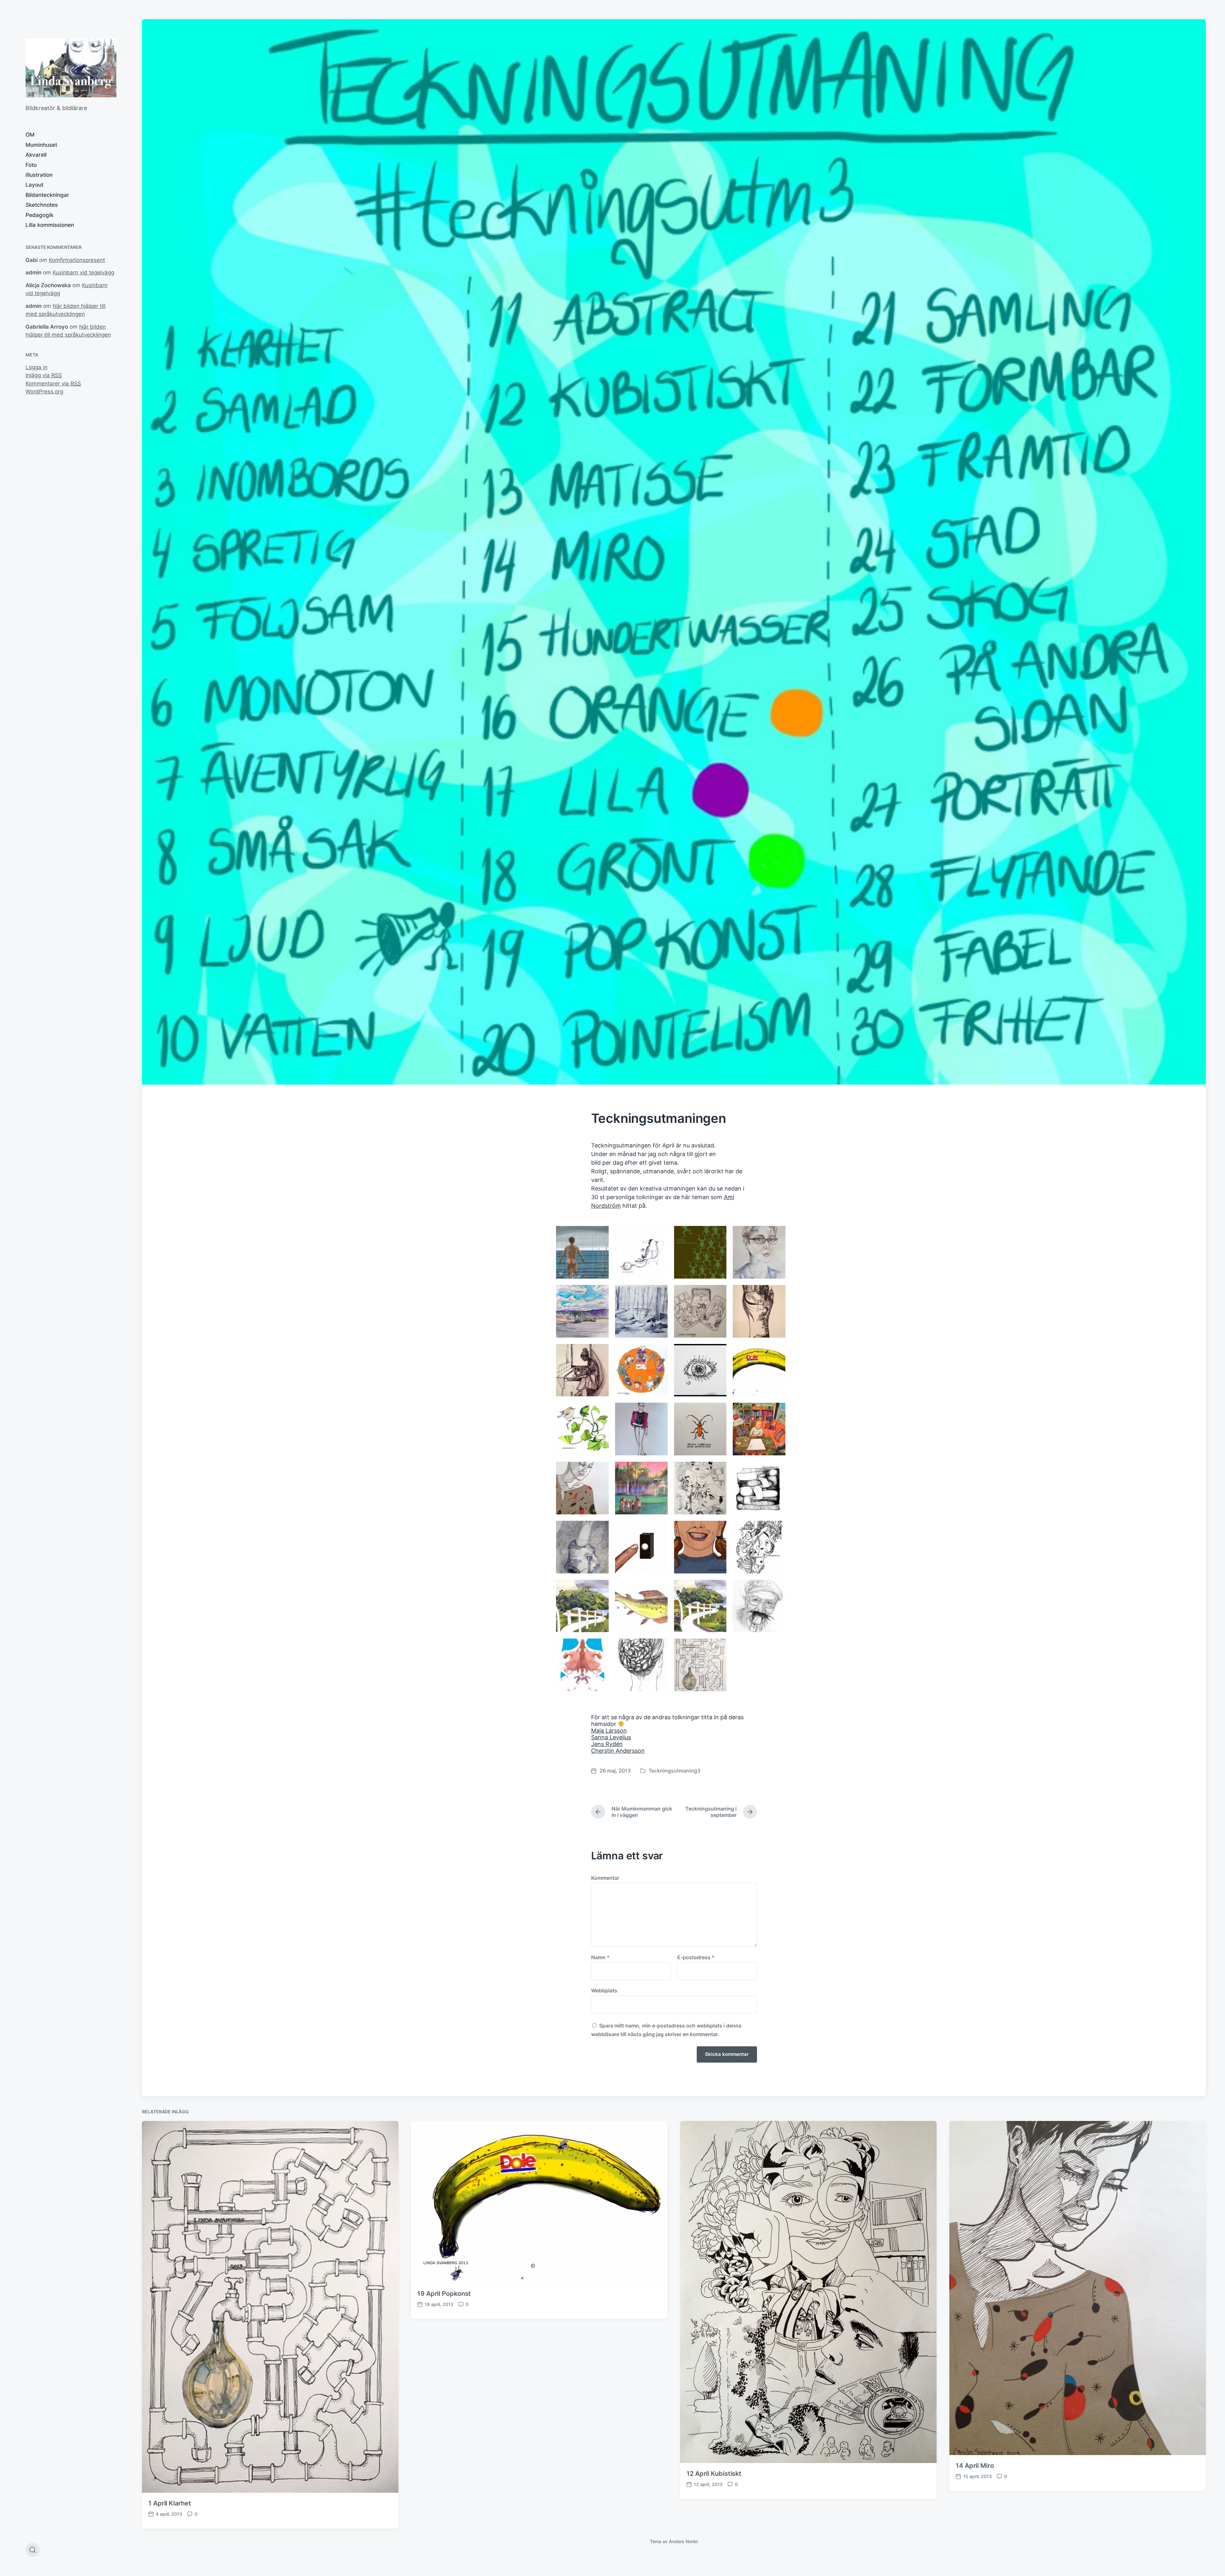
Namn (600, 1957)
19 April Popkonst (444, 2294)
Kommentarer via (53, 384)
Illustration (39, 175)
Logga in (37, 367)
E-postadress (696, 1957)
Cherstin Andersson (618, 1751)
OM (30, 135)
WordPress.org (44, 392)
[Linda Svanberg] (71, 68)
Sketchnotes (42, 205)
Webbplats (604, 1990)
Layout (34, 185)
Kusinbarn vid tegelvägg (83, 273)
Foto (31, 165)
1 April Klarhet (170, 2503)
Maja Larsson (609, 1731)
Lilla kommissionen (50, 225)
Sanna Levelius (611, 1737)
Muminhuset (41, 145)
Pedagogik (39, 215)
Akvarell (36, 155)
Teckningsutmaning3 (674, 1771)
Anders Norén (683, 2541)
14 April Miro (975, 2466)
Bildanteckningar (47, 195)
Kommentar (605, 1878)
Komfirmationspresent (77, 260)
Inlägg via (44, 375)
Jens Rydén (607, 1744)
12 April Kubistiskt (714, 2474)
